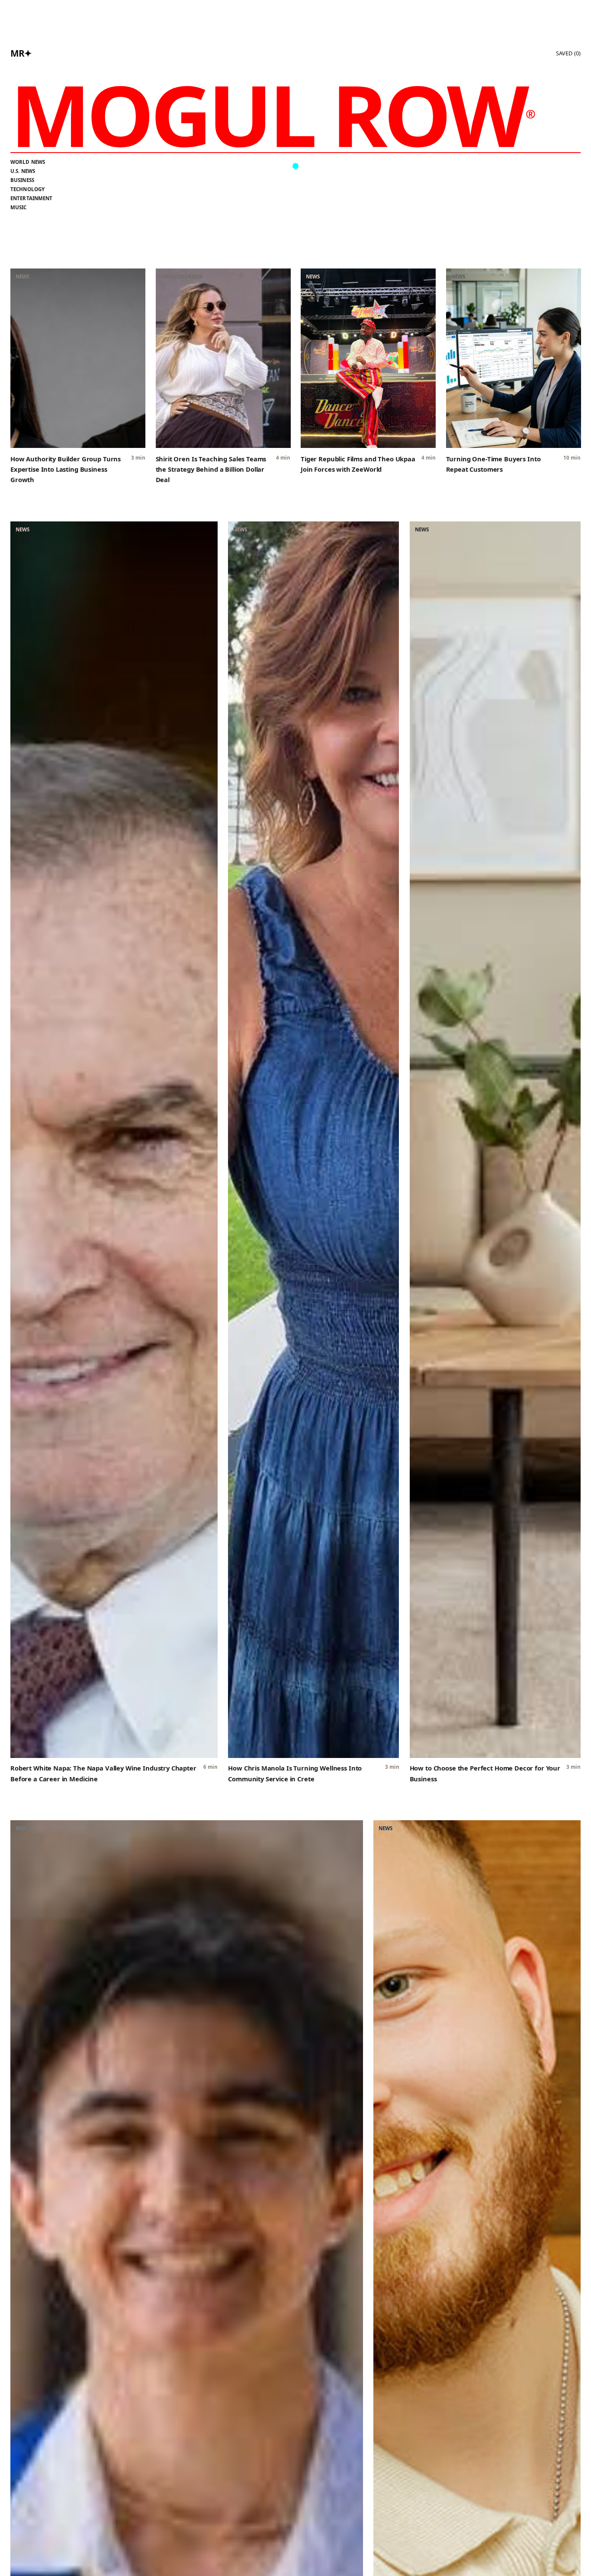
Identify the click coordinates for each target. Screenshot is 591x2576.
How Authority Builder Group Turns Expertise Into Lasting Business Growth (66, 469)
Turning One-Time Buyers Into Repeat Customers (493, 464)
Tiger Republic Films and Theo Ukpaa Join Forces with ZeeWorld (358, 464)
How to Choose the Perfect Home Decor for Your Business (485, 1773)
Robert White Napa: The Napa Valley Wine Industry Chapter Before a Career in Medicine (103, 1773)
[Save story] (134, 280)
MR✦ (21, 53)
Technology (27, 189)
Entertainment (32, 198)
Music (19, 207)
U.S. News (23, 171)
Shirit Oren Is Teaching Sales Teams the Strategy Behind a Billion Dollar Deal (211, 469)
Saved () (568, 53)
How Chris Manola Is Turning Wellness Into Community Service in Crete (295, 1773)
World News (28, 162)
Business (22, 180)
